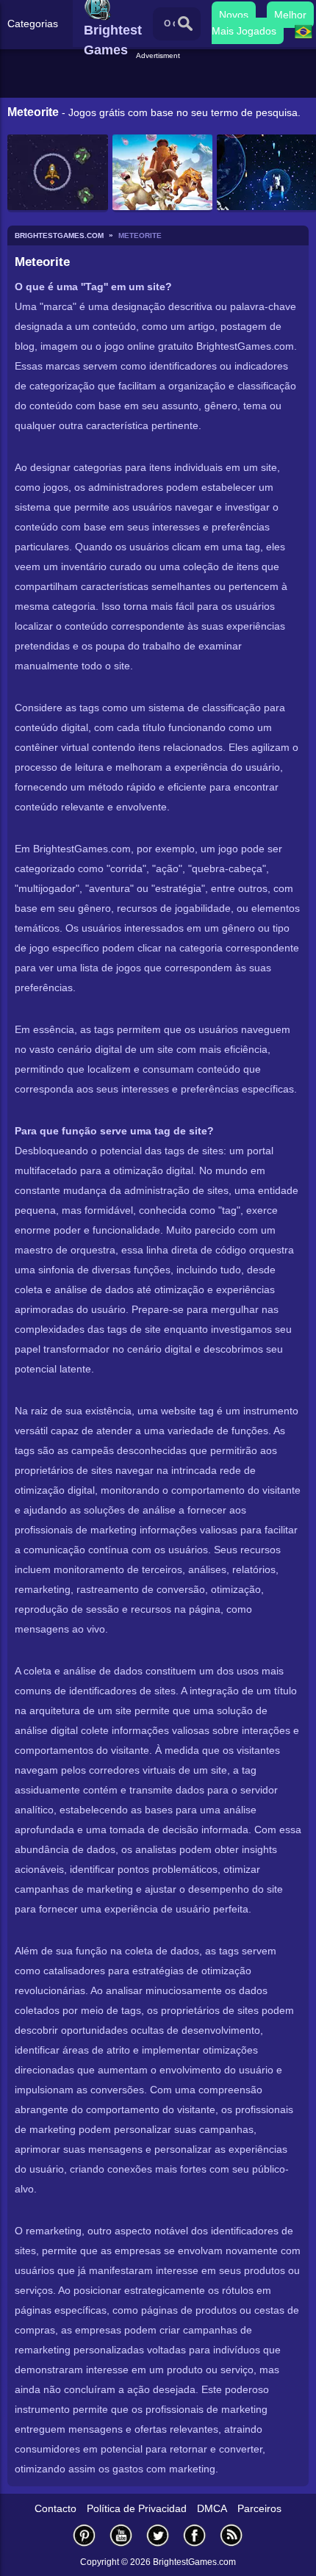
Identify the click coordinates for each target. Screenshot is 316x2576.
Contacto (55, 2508)
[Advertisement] (160, 80)
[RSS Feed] (231, 2535)
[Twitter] (158, 2535)
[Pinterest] (85, 2535)
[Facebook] (195, 2535)
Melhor (290, 15)
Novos (234, 15)
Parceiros (259, 2508)
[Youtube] (121, 2535)
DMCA (212, 2508)
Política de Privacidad (137, 2508)
